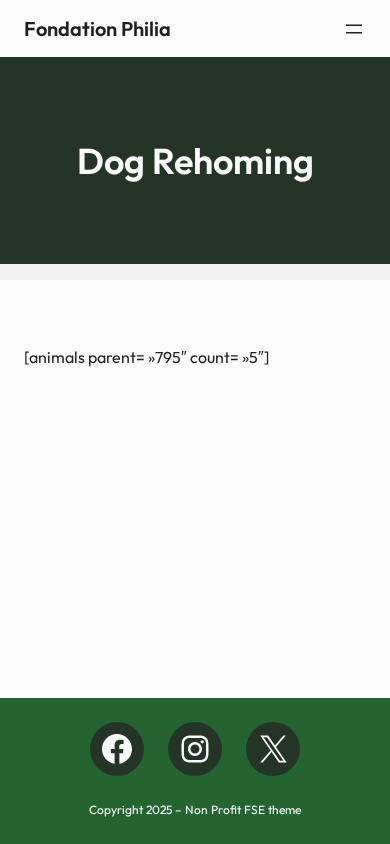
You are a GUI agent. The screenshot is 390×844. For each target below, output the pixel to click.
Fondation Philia (97, 28)
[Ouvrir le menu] (354, 29)
